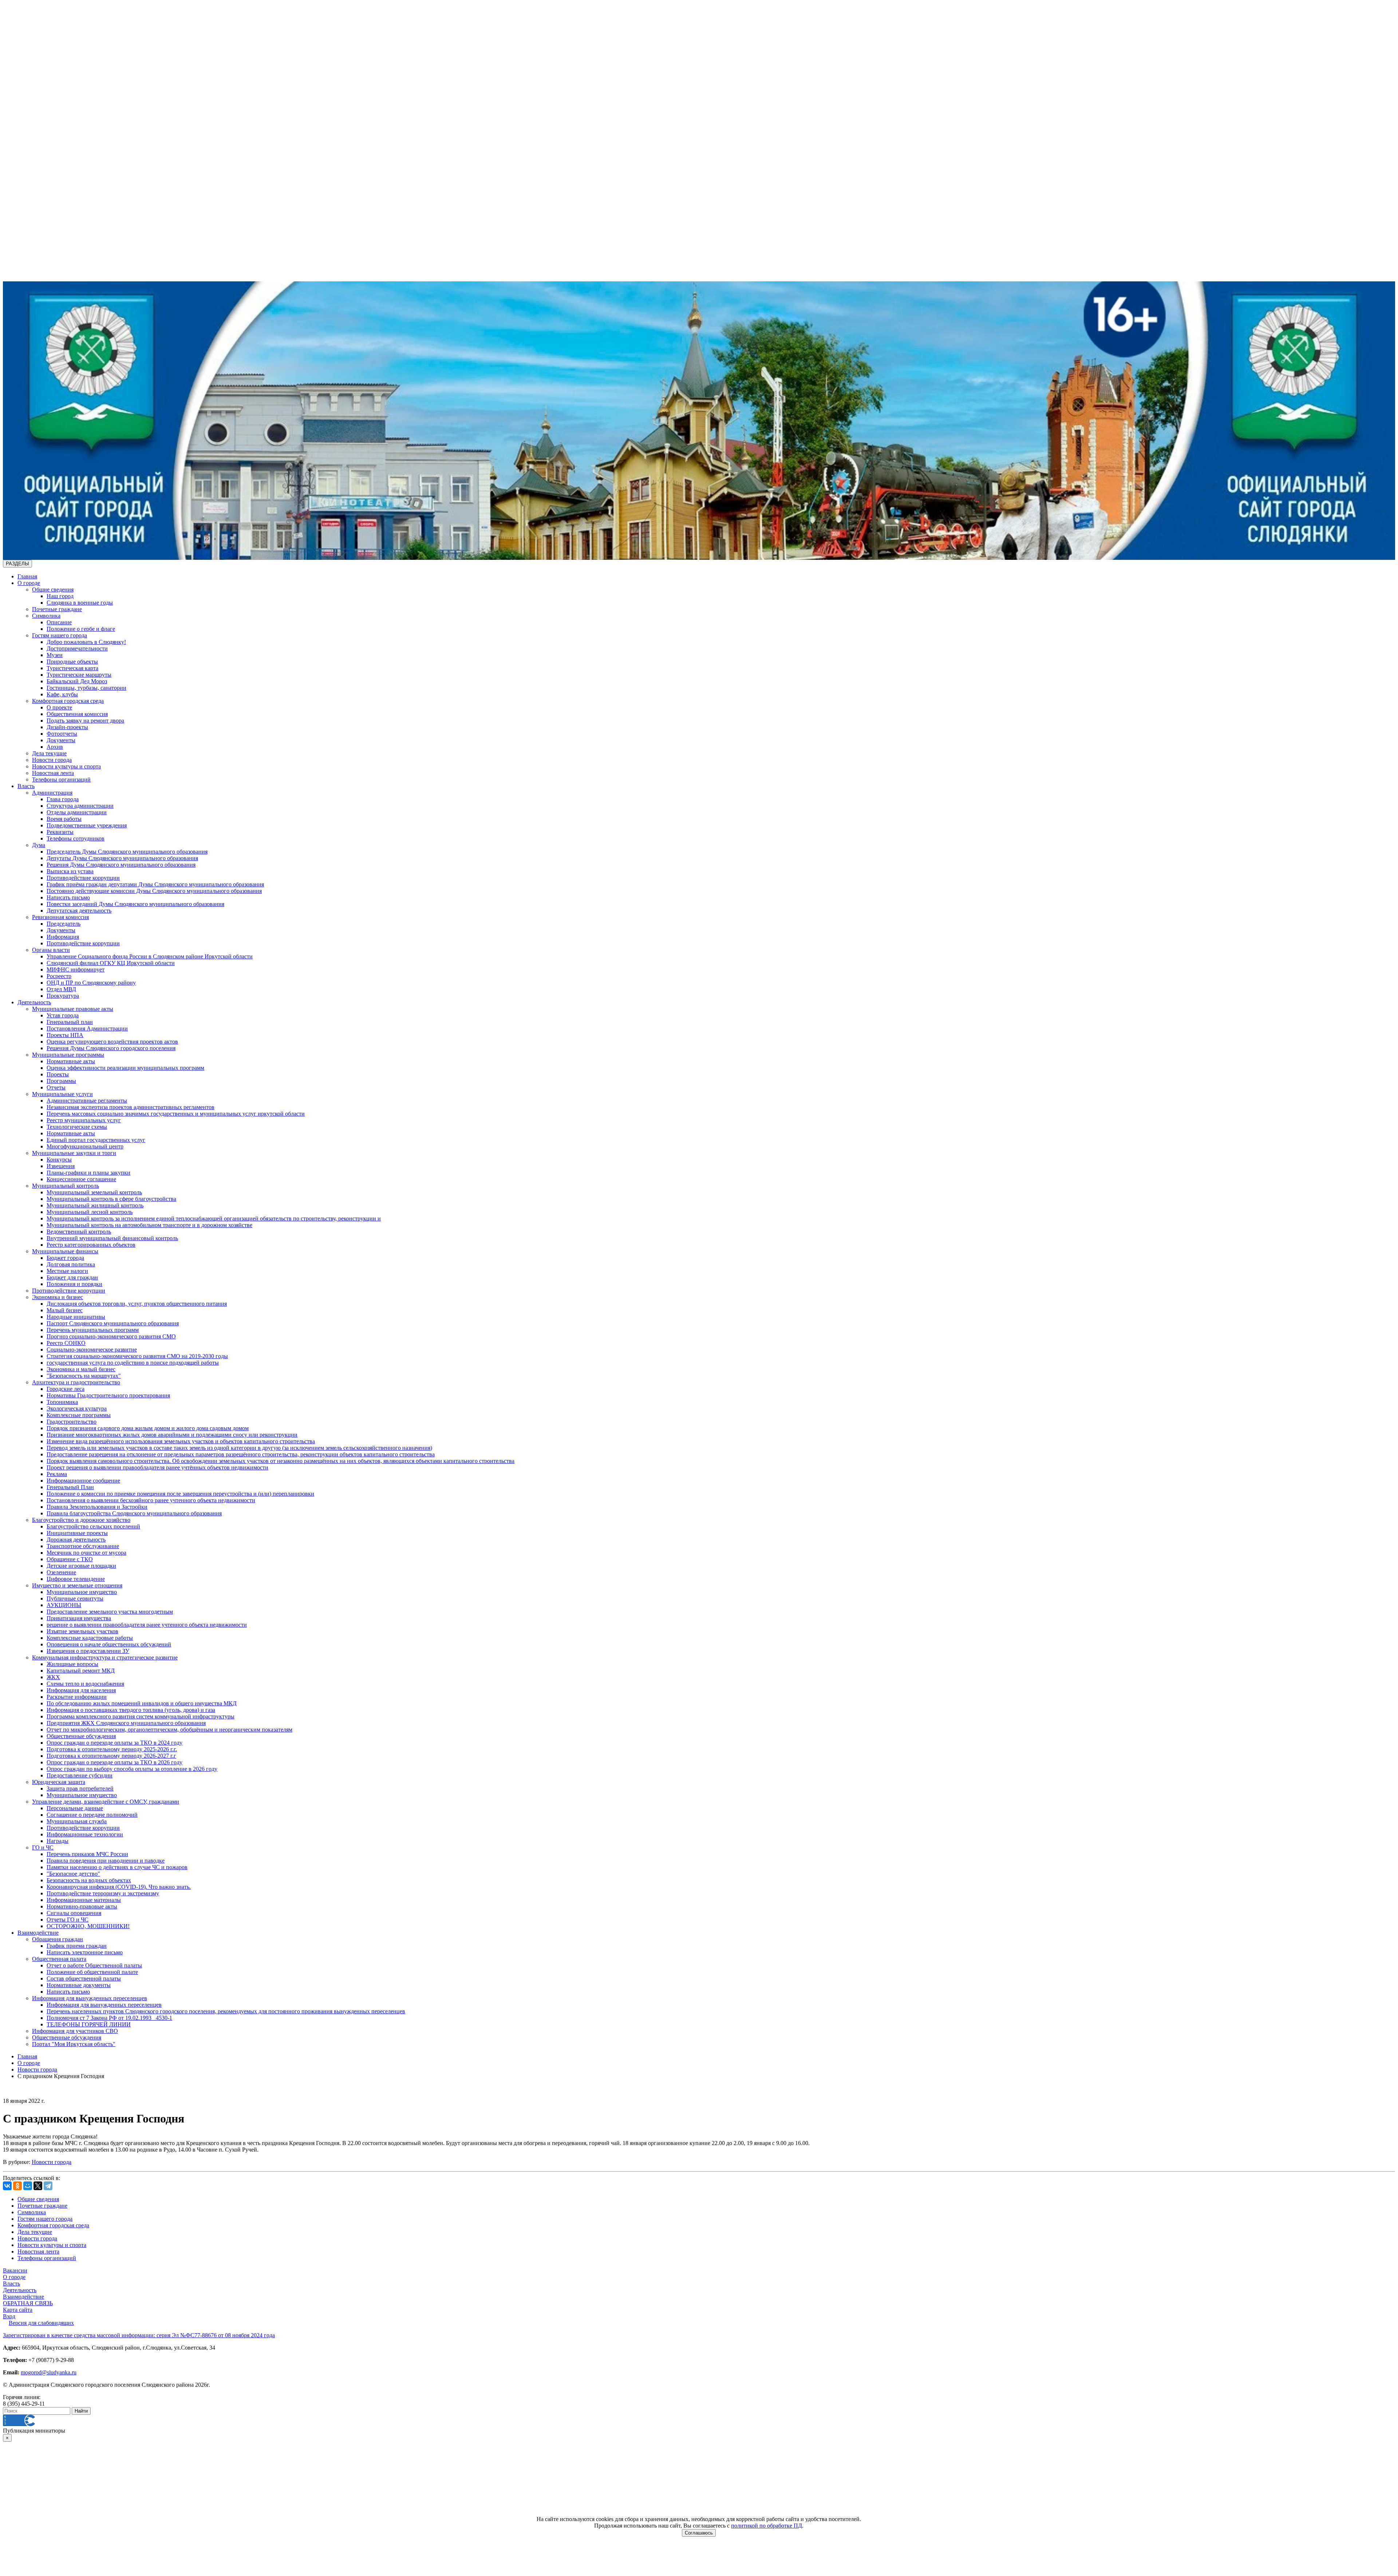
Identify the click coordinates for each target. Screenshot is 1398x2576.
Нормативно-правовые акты (82, 1906)
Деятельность (34, 1002)
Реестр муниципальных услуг (84, 1120)
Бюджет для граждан (72, 1277)
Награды (58, 1841)
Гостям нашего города (60, 635)
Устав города (63, 1015)
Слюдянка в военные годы (80, 603)
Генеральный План (70, 1487)
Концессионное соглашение (81, 1179)
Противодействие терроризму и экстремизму (103, 1893)
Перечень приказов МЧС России (87, 1854)
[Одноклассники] (17, 2186)
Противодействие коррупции (83, 878)
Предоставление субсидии (80, 1775)
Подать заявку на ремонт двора (85, 721)
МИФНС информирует (76, 970)
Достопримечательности (77, 648)
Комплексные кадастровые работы (90, 1638)
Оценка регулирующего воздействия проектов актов (112, 1042)
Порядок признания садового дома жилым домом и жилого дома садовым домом (148, 1428)
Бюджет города (65, 1258)
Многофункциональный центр (85, 1146)
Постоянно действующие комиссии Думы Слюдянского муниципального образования (154, 891)
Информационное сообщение (83, 1481)
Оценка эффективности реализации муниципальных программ (125, 1068)
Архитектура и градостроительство (76, 1382)
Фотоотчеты (62, 734)
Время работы (64, 819)
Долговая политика (71, 1264)
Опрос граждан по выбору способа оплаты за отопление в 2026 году (132, 1769)
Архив (55, 747)
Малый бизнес (65, 1310)
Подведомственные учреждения (87, 825)
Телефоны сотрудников (76, 838)
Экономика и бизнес (58, 1297)
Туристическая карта (72, 668)
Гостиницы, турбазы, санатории (86, 688)
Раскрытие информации (77, 1697)
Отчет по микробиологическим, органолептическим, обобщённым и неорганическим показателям (169, 1730)
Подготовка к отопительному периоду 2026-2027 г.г (111, 1756)
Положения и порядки (74, 1284)
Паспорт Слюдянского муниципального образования (113, 1323)
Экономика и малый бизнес (81, 1369)
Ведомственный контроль (79, 1232)
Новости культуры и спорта (66, 766)
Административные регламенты (87, 1101)
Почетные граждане (57, 609)
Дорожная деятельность (76, 1540)
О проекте (59, 707)
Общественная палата (59, 1959)
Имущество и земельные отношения (77, 1585)
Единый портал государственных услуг (96, 1140)
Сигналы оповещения (74, 1913)
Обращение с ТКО (70, 1559)
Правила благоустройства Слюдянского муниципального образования (134, 1513)
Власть (26, 786)
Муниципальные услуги (62, 1094)
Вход (9, 2316)
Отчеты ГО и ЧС (68, 1920)
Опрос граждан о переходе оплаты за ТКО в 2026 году (114, 1762)
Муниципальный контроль (66, 1186)
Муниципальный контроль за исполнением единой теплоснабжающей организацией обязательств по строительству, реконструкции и (214, 1218)
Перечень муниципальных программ (93, 1330)
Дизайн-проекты (67, 727)
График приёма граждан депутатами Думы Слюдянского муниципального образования (155, 884)
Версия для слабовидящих (41, 2323)
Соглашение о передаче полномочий (92, 1815)
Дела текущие (49, 753)
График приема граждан (77, 1946)
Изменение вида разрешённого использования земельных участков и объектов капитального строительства (181, 1441)
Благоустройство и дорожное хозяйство (81, 1520)
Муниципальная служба (77, 1821)
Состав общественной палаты (84, 1979)
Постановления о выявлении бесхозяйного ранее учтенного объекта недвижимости (151, 1500)
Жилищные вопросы (72, 1664)
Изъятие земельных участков (82, 1631)
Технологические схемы (77, 1127)
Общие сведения (53, 589)
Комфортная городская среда (68, 701)
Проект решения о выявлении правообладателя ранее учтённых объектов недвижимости (157, 1467)
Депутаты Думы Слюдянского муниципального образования (122, 858)
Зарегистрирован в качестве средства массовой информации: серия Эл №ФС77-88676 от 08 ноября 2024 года (139, 2335)
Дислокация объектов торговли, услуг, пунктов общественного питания (137, 1304)
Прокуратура (63, 996)
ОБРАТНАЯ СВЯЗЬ (28, 2303)
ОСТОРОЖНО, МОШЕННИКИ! (88, 1926)
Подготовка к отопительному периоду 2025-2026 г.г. (112, 1749)
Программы (61, 1081)
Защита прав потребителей (80, 1788)
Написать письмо (68, 897)
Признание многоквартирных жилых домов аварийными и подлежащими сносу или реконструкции (172, 1435)
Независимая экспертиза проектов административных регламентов (131, 1107)
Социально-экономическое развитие (92, 1350)
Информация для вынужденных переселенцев (90, 1998)
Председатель (64, 924)
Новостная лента (53, 773)
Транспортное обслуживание (83, 1546)
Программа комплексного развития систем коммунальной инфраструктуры (141, 1716)
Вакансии (15, 2270)
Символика (46, 616)
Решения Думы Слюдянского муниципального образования (121, 865)
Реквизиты (60, 832)
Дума (39, 845)
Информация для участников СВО (75, 2031)
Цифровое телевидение (76, 1579)
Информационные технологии (85, 1834)
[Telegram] (48, 2186)
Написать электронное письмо (85, 1952)
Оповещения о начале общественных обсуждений (109, 1644)
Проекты (58, 1074)
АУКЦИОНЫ (64, 1605)
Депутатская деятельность (79, 911)
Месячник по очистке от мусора (86, 1553)
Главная (27, 576)
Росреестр (59, 976)
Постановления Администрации (87, 1028)
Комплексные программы (79, 1415)
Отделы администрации (77, 812)
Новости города (52, 760)
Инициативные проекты (77, 1533)
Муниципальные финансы (65, 1251)
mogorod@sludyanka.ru (49, 2372)
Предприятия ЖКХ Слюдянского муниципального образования (126, 1723)
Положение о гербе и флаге (81, 629)
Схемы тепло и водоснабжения (85, 1684)
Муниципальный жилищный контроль (95, 1205)
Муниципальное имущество (82, 1592)
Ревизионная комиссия (60, 917)
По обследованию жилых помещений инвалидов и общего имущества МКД (142, 1703)
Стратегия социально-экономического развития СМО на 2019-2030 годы (137, 1356)
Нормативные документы (79, 1985)
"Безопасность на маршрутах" (84, 1376)
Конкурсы (59, 1160)
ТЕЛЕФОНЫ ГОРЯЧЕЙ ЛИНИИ (89, 2024)
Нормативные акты (71, 1061)
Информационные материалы (84, 1900)
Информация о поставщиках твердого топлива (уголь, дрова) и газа (131, 1710)
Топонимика (62, 1402)
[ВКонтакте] (7, 2186)
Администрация (52, 793)
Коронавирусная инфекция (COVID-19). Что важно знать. (119, 1887)
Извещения (61, 1166)
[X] (38, 2186)
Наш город (60, 596)
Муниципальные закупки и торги (74, 1153)
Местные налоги (67, 1271)
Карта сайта (18, 2310)
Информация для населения (81, 1690)
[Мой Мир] (28, 2186)
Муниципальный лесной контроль (90, 1212)
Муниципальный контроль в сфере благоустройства (111, 1199)
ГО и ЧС (43, 1847)
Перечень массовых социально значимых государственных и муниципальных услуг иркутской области (176, 1114)
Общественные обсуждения (81, 1736)
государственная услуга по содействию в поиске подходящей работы (133, 1363)
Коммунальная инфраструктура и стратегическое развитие (105, 1657)
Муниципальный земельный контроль (94, 1192)
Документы (61, 740)
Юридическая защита (59, 1782)
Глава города (63, 799)
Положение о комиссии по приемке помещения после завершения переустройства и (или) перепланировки (180, 1494)
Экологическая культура (77, 1408)
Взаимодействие (38, 1933)
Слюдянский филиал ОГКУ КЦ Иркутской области (111, 963)
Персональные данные (75, 1808)
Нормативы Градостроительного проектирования (108, 1395)
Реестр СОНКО (66, 1343)
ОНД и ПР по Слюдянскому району (91, 983)
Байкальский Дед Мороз (77, 681)
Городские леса (66, 1389)
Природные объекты (72, 662)
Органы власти (51, 950)
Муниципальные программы (68, 1055)
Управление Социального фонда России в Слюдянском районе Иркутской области (150, 956)
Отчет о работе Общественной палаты (94, 1965)
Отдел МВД (61, 989)
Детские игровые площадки (81, 1566)
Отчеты (56, 1087)
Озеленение (61, 1572)
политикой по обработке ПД (767, 2526)
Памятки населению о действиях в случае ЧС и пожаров (117, 1867)
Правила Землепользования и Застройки (97, 1507)
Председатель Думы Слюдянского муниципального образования (127, 852)
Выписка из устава (70, 871)
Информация (63, 937)
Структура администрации (80, 806)
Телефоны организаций (61, 779)
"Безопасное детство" (73, 1874)
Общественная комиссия (77, 714)
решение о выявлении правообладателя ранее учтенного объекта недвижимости (147, 1625)
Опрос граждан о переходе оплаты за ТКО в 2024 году (114, 1743)
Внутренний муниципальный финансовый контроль (112, 1238)
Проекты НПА (65, 1035)
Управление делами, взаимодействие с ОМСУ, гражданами (106, 1802)
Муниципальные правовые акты (73, 1009)
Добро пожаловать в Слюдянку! (86, 642)
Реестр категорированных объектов (91, 1245)
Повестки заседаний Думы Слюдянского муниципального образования (135, 904)
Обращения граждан (58, 1939)
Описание (59, 622)
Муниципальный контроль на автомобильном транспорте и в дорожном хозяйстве (149, 1225)
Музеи (55, 655)
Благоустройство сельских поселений (93, 1526)
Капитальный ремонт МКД (81, 1671)
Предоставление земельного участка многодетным (110, 1612)
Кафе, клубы (62, 694)
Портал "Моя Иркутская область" (74, 2044)
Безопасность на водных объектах (89, 1880)
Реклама (57, 1474)
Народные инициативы (76, 1317)
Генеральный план (70, 1022)
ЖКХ (53, 1677)
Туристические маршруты (79, 675)
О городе (29, 583)
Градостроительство (72, 1422)
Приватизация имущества (79, 1618)
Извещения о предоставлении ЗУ (88, 1651)
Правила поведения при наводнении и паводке (106, 1861)
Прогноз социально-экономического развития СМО (111, 1336)
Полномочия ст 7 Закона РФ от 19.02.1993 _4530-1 (109, 2018)
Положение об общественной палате (92, 1972)
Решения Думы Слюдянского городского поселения (111, 1048)
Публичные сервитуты (75, 1598)
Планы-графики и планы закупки (88, 1173)
